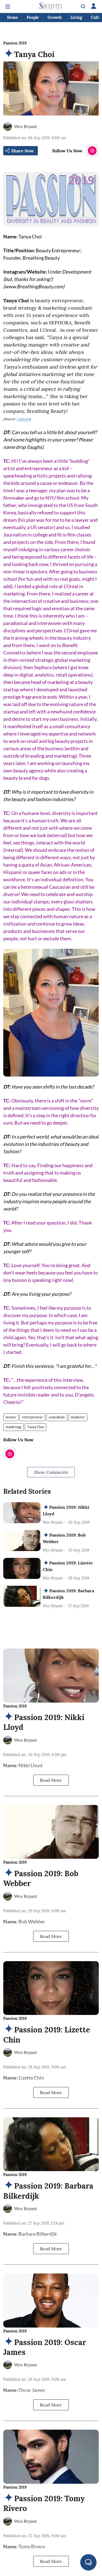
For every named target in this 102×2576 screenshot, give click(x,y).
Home (13, 17)
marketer (78, 1417)
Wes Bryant (26, 126)
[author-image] (8, 126)
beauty (11, 1417)
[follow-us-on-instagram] (92, 151)
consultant (57, 1417)
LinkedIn (23, 419)
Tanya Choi (35, 1427)
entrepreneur (32, 1417)
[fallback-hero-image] (22, 1513)
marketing (13, 1427)
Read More (51, 1780)
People (33, 17)
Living (76, 17)
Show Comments (51, 1472)
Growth (55, 17)
